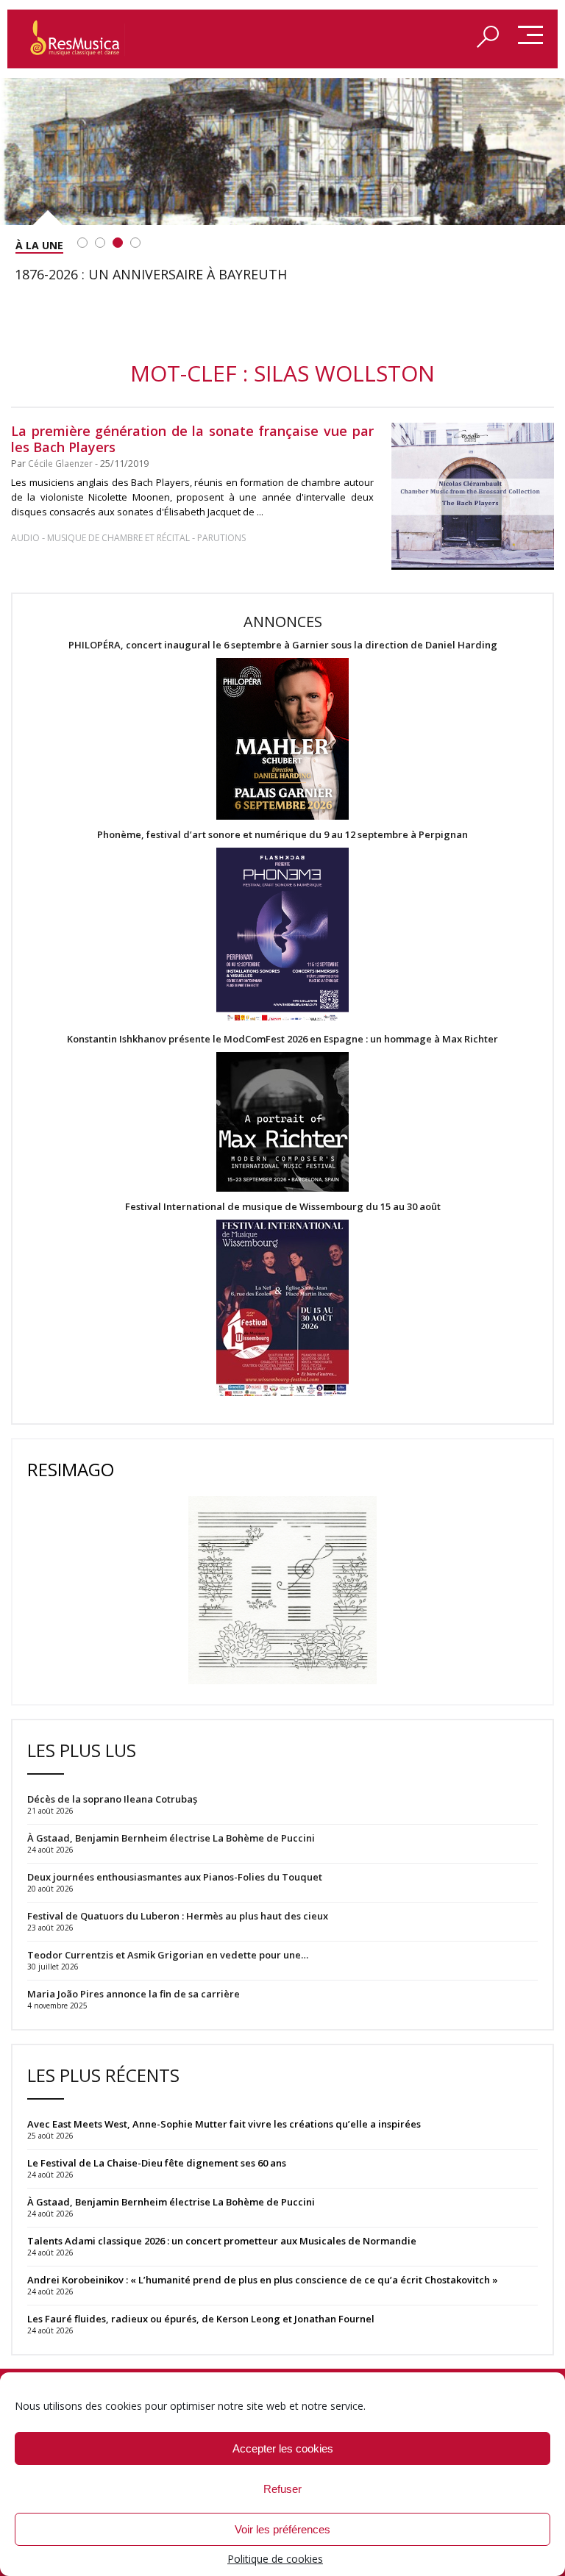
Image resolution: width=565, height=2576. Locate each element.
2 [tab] (100, 243)
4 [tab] (135, 243)
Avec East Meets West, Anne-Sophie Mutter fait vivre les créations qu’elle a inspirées (224, 2124)
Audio (25, 538)
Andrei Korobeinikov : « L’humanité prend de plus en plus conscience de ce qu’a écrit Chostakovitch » (263, 2280)
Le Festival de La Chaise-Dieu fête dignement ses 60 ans (157, 2163)
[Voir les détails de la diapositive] (282, 151)
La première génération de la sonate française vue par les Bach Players (192, 439)
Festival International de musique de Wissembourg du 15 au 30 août (283, 1207)
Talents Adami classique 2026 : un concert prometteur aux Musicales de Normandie (222, 2241)
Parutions (221, 538)
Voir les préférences (282, 2529)
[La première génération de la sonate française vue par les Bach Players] (473, 496)
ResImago (71, 1469)
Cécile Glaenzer (60, 464)
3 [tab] (118, 243)
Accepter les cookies (283, 2448)
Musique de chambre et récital (118, 538)
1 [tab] (82, 243)
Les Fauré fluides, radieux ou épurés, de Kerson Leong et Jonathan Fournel (201, 2319)
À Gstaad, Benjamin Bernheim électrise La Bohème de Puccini (171, 2202)
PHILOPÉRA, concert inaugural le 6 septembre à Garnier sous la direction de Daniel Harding (283, 645)
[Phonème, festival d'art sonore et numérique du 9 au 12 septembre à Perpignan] (282, 937)
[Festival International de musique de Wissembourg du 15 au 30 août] (282, 1309)
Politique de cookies (275, 2559)
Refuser (282, 2489)
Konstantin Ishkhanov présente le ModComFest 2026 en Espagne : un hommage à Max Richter (282, 1039)
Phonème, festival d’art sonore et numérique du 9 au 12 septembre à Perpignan (282, 835)
